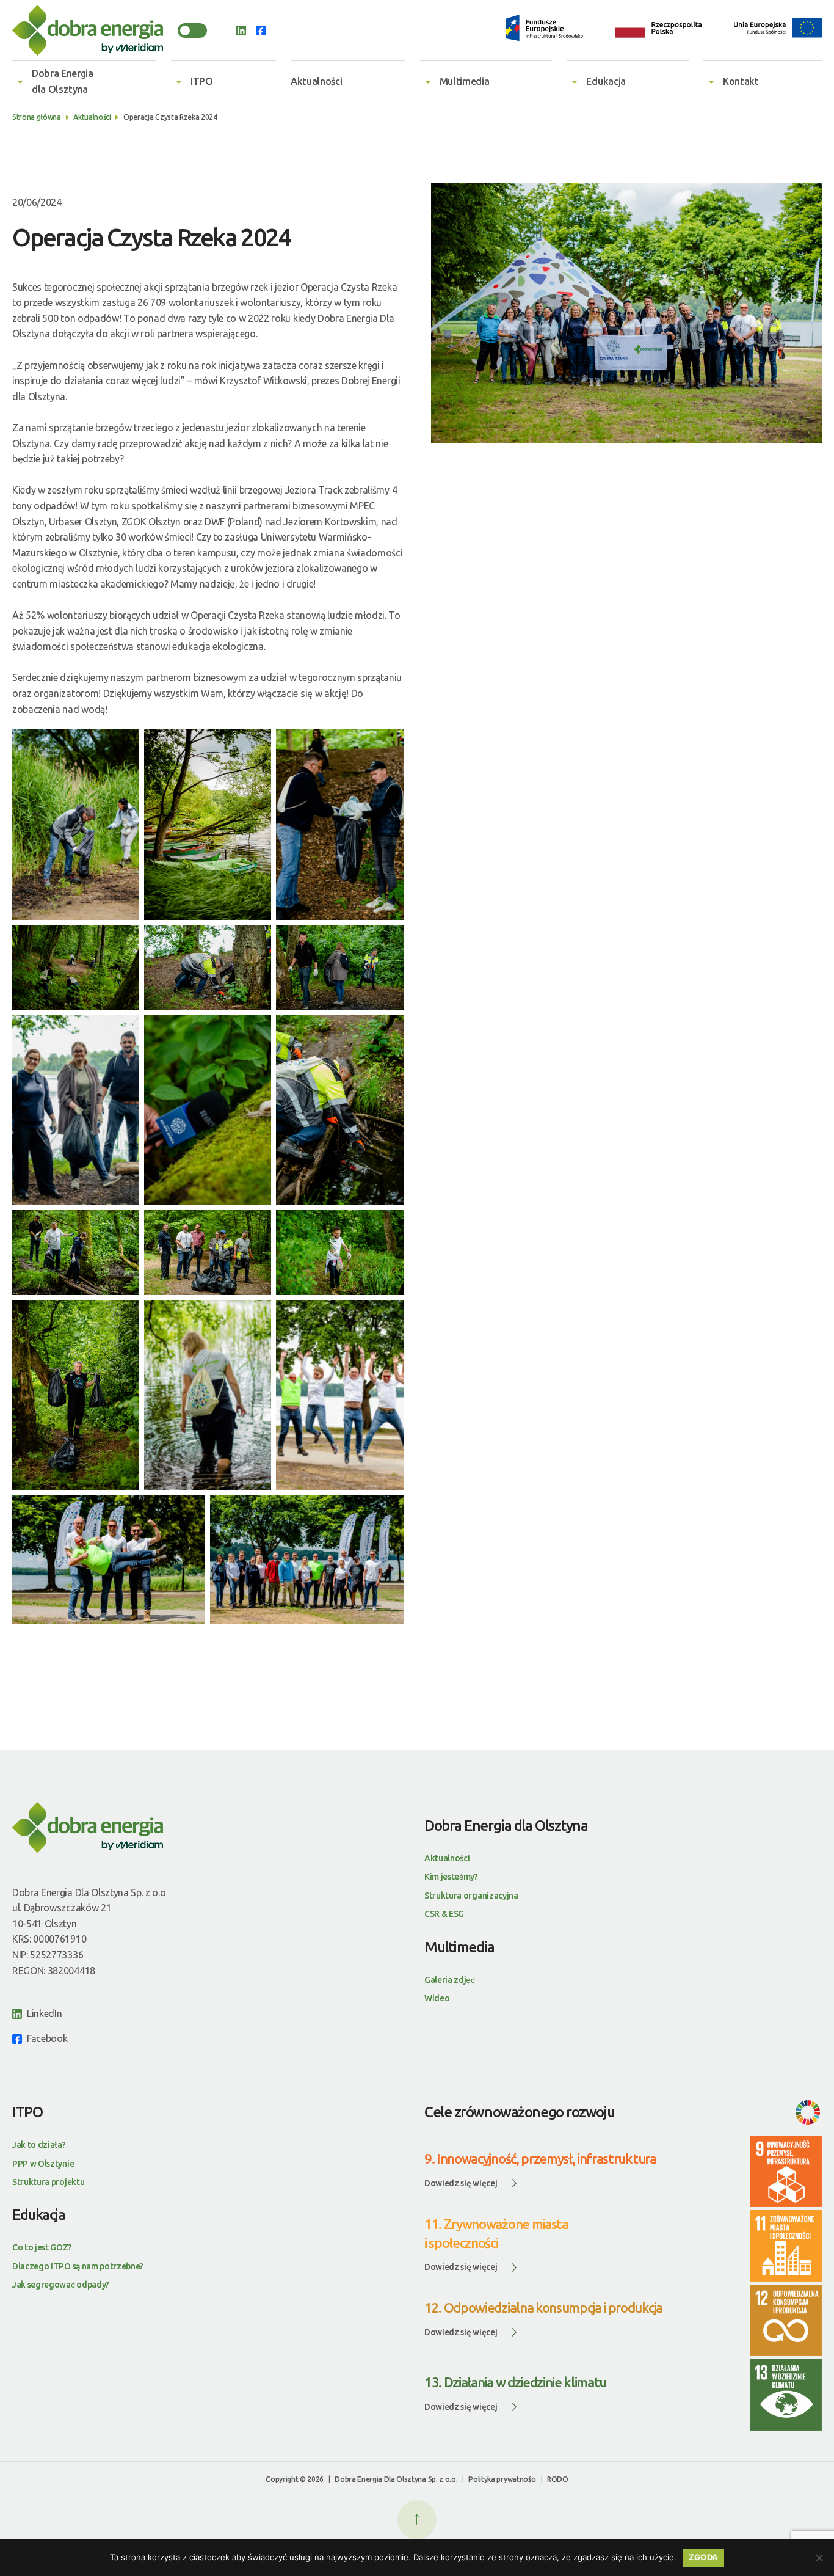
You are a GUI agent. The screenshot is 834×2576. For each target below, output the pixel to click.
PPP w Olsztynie (43, 2164)
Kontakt (741, 81)
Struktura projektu (48, 2182)
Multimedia (465, 81)
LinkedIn (44, 2013)
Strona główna (37, 117)
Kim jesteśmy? (451, 1877)
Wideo (437, 1998)
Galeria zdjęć (450, 1980)
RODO (558, 2479)
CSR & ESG (444, 1914)
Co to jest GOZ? (42, 2247)
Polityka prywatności (502, 2479)
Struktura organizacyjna (471, 1896)
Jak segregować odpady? (61, 2285)
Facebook (47, 2038)
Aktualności (316, 81)
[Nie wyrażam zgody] (819, 2558)
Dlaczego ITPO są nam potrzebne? (78, 2266)
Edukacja (606, 81)
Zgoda (703, 2557)
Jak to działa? (39, 2145)
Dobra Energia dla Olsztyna (63, 81)
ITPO (202, 81)
